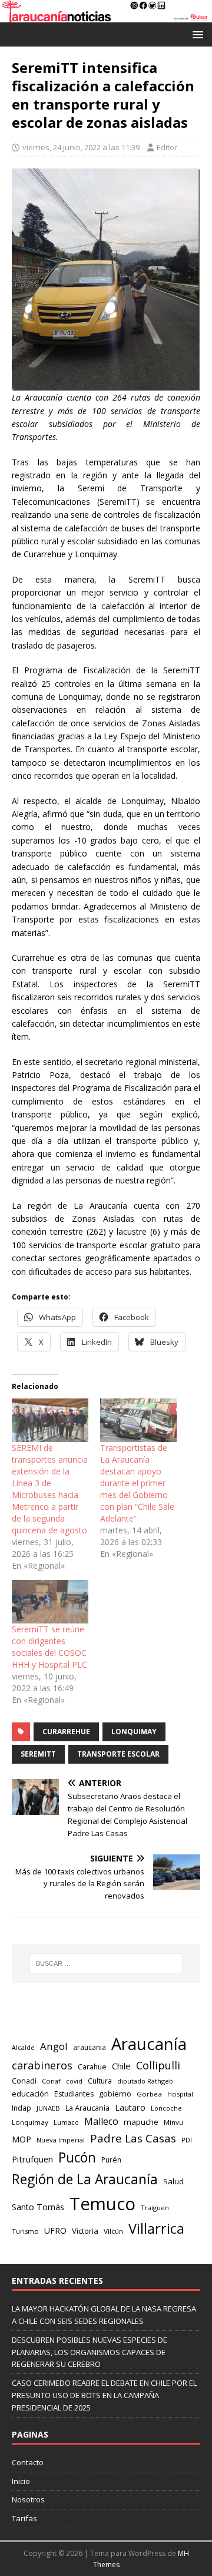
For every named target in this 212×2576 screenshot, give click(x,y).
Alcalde (23, 2048)
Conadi (24, 2081)
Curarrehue (66, 1732)
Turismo (25, 2231)
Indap (21, 2108)
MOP (21, 2139)
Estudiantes (74, 2094)
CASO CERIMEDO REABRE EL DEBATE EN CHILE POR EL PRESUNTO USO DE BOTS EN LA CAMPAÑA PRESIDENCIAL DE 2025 (104, 2395)
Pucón (77, 2157)
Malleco (101, 2121)
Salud (173, 2181)
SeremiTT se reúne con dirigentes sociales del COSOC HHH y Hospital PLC (49, 1647)
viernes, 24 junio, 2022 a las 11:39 (81, 147)
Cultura (100, 2081)
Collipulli (158, 2065)
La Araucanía (87, 2108)
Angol (54, 2046)
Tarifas (24, 2518)
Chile (121, 2066)
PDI (187, 2140)
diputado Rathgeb (145, 2081)
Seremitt (38, 1754)
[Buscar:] (106, 1963)
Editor (167, 147)
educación (30, 2094)
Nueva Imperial (61, 2140)
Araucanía (149, 2044)
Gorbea (149, 2094)
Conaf (51, 2081)
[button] (196, 34)
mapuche (141, 2122)
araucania (90, 2047)
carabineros (42, 2065)
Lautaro (130, 2107)
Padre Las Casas (133, 2138)
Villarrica (156, 2228)
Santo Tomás (38, 2207)
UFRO (55, 2231)
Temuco (102, 2204)
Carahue (92, 2067)
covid (74, 2081)
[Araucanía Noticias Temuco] (106, 15)
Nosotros (28, 2499)
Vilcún (113, 2231)
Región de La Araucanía (85, 2179)
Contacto (28, 2462)
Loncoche (166, 2108)
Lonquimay (134, 1732)
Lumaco (66, 2122)
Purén (111, 2160)
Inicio (21, 2481)
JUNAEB (48, 2108)
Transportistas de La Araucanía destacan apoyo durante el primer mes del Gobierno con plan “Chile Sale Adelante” (137, 1483)
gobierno (115, 2094)
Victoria (85, 2231)
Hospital (180, 2094)
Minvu (173, 2122)
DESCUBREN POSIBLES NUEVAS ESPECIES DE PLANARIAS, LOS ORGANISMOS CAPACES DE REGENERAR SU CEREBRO (90, 2352)
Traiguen (155, 2208)
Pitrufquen (32, 2159)
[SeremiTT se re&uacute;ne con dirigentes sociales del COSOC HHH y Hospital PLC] (50, 1602)
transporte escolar (118, 1754)
